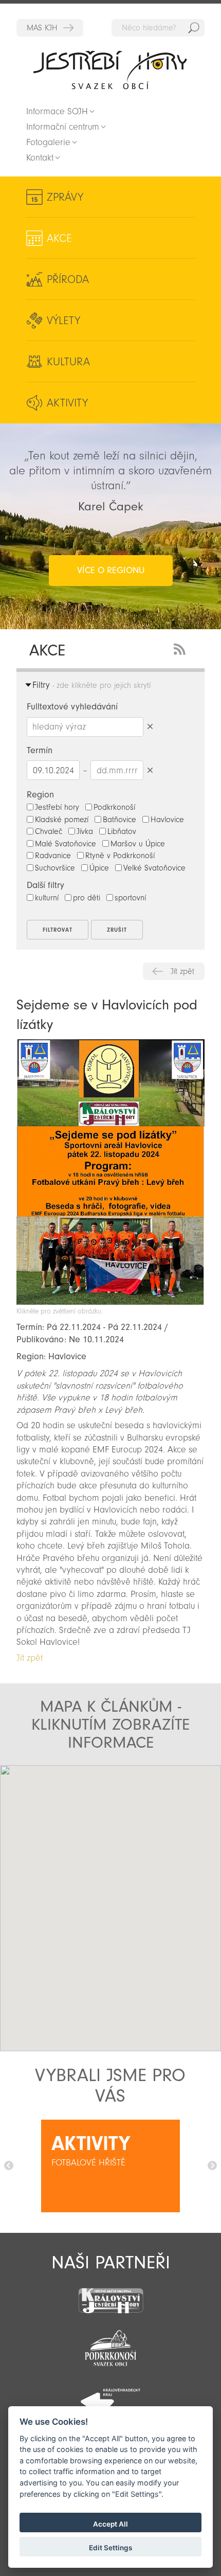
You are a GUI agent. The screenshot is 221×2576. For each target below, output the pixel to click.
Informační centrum (63, 127)
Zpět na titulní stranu (110, 70)
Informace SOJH (57, 111)
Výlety (63, 321)
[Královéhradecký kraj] (110, 2396)
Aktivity (67, 403)
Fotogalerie (48, 142)
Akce (59, 238)
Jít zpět (182, 971)
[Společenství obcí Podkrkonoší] (110, 2345)
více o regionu (111, 570)
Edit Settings (110, 2548)
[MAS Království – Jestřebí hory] (110, 2294)
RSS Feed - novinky (181, 648)
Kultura (68, 362)
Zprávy (65, 197)
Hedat (194, 28)
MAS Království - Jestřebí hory (50, 28)
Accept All (110, 2524)
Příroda (68, 279)
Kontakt (40, 158)
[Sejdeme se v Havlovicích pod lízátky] (110, 1302)
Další (212, 2166)
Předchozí (9, 2166)
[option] (110, 2166)
